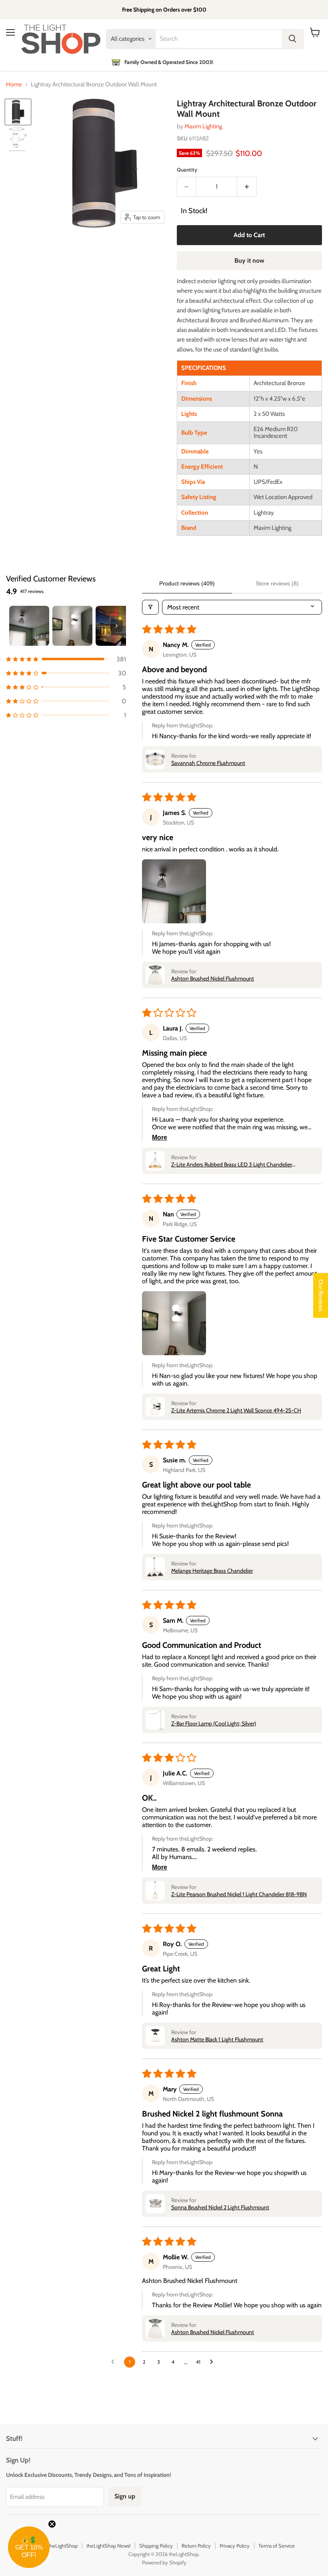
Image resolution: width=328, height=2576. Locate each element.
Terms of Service (277, 2546)
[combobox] (219, 39)
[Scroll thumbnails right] (116, 626)
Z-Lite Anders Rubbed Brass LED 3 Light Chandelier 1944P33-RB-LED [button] (232, 1164)
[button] (66, 659)
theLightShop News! (108, 2546)
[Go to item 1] (29, 626)
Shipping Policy (156, 2546)
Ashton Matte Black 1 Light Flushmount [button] (217, 2039)
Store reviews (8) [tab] (277, 583)
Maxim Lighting (203, 126)
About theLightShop (56, 2546)
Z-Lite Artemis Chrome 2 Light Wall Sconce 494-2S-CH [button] (236, 1410)
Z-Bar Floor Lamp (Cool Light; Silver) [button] (214, 1723)
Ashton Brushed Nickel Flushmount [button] (213, 978)
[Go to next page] (214, 2362)
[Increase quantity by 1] (247, 187)
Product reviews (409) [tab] (187, 583)
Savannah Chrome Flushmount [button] (208, 763)
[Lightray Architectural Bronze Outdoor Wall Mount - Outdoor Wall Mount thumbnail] (18, 112)
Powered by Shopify (164, 2562)
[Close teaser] (52, 2524)
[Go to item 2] (72, 626)
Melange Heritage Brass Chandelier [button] (212, 1571)
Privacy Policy (235, 2546)
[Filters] (150, 607)
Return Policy (196, 2546)
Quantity (187, 170)
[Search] (292, 39)
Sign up (125, 2496)
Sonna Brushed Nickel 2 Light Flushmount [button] (220, 2207)
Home (14, 85)
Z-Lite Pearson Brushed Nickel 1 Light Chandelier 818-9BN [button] (239, 1894)
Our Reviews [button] (321, 1296)
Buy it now (249, 261)
